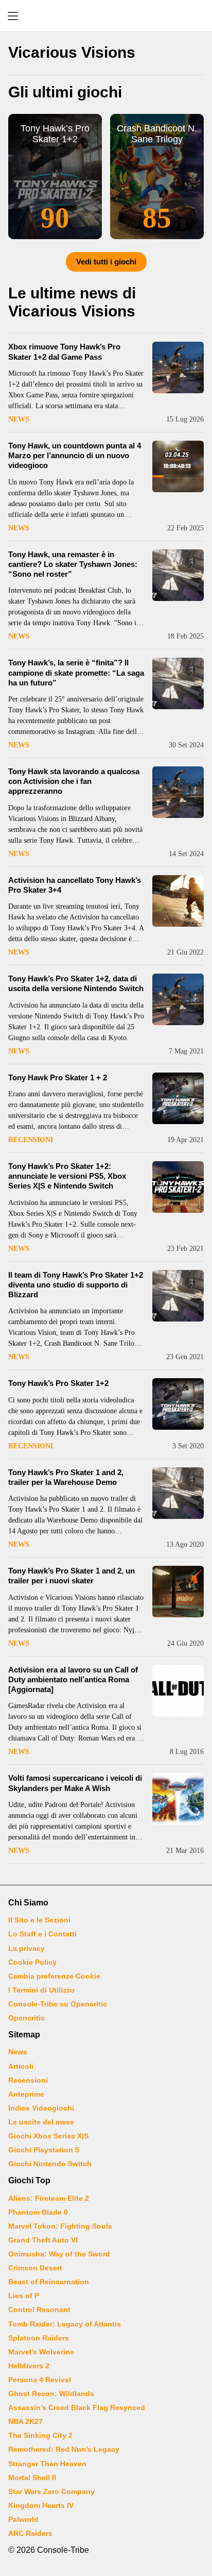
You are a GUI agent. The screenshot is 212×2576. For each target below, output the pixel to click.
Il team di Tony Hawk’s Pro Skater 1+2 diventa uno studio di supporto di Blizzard (76, 1285)
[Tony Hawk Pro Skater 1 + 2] (178, 1098)
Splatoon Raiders (39, 2338)
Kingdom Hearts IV (41, 2505)
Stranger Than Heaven (47, 2464)
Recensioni (31, 1140)
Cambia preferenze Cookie (54, 1976)
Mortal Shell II (32, 2478)
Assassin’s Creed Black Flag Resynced (77, 2407)
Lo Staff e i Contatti (42, 1934)
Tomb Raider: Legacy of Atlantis (65, 2324)
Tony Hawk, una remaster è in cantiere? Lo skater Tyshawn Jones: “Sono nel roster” (73, 564)
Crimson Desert (35, 2268)
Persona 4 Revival (40, 2380)
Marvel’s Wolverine (41, 2352)
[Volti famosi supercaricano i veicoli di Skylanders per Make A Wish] (178, 1799)
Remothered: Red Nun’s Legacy (64, 2449)
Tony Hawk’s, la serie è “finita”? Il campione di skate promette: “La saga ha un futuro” (76, 672)
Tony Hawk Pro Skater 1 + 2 (58, 1077)
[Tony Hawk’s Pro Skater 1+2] (178, 1404)
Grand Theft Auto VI (43, 2240)
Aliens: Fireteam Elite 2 (49, 2198)
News (19, 419)
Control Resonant (39, 2310)
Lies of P (24, 2296)
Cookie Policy (32, 1962)
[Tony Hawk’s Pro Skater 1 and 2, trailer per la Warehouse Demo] (178, 1493)
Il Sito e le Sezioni (39, 1920)
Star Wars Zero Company (51, 2491)
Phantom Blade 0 (38, 2212)
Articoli (21, 2066)
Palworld (23, 2519)
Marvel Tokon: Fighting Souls (60, 2226)
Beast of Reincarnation (49, 2282)
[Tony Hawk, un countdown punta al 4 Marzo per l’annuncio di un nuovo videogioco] (178, 466)
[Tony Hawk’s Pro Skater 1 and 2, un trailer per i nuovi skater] (178, 1592)
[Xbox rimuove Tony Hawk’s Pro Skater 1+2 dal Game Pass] (178, 367)
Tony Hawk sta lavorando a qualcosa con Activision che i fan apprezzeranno (74, 781)
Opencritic (26, 2018)
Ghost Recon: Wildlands (51, 2394)
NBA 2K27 (25, 2421)
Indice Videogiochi (41, 2108)
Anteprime (26, 2094)
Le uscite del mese (41, 2122)
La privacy (26, 1948)
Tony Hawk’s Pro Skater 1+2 (58, 1383)
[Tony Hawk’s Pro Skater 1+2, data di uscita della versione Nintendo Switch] (178, 999)
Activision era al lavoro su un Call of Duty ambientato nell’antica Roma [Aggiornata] (73, 1679)
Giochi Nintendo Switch (50, 2164)
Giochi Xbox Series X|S (48, 2136)
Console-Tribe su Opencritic (58, 2004)
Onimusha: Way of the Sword (59, 2254)
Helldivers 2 (29, 2366)
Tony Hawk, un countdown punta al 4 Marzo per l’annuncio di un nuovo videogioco (75, 455)
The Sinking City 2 (40, 2435)
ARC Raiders (30, 2533)
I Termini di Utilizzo (41, 1990)
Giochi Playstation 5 (44, 2150)
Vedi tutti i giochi (106, 262)
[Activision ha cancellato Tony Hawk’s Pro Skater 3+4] (178, 901)
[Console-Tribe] (106, 15)
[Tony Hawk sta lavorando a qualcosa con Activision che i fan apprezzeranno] (178, 792)
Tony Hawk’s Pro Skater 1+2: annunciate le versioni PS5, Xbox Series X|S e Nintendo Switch (67, 1176)
